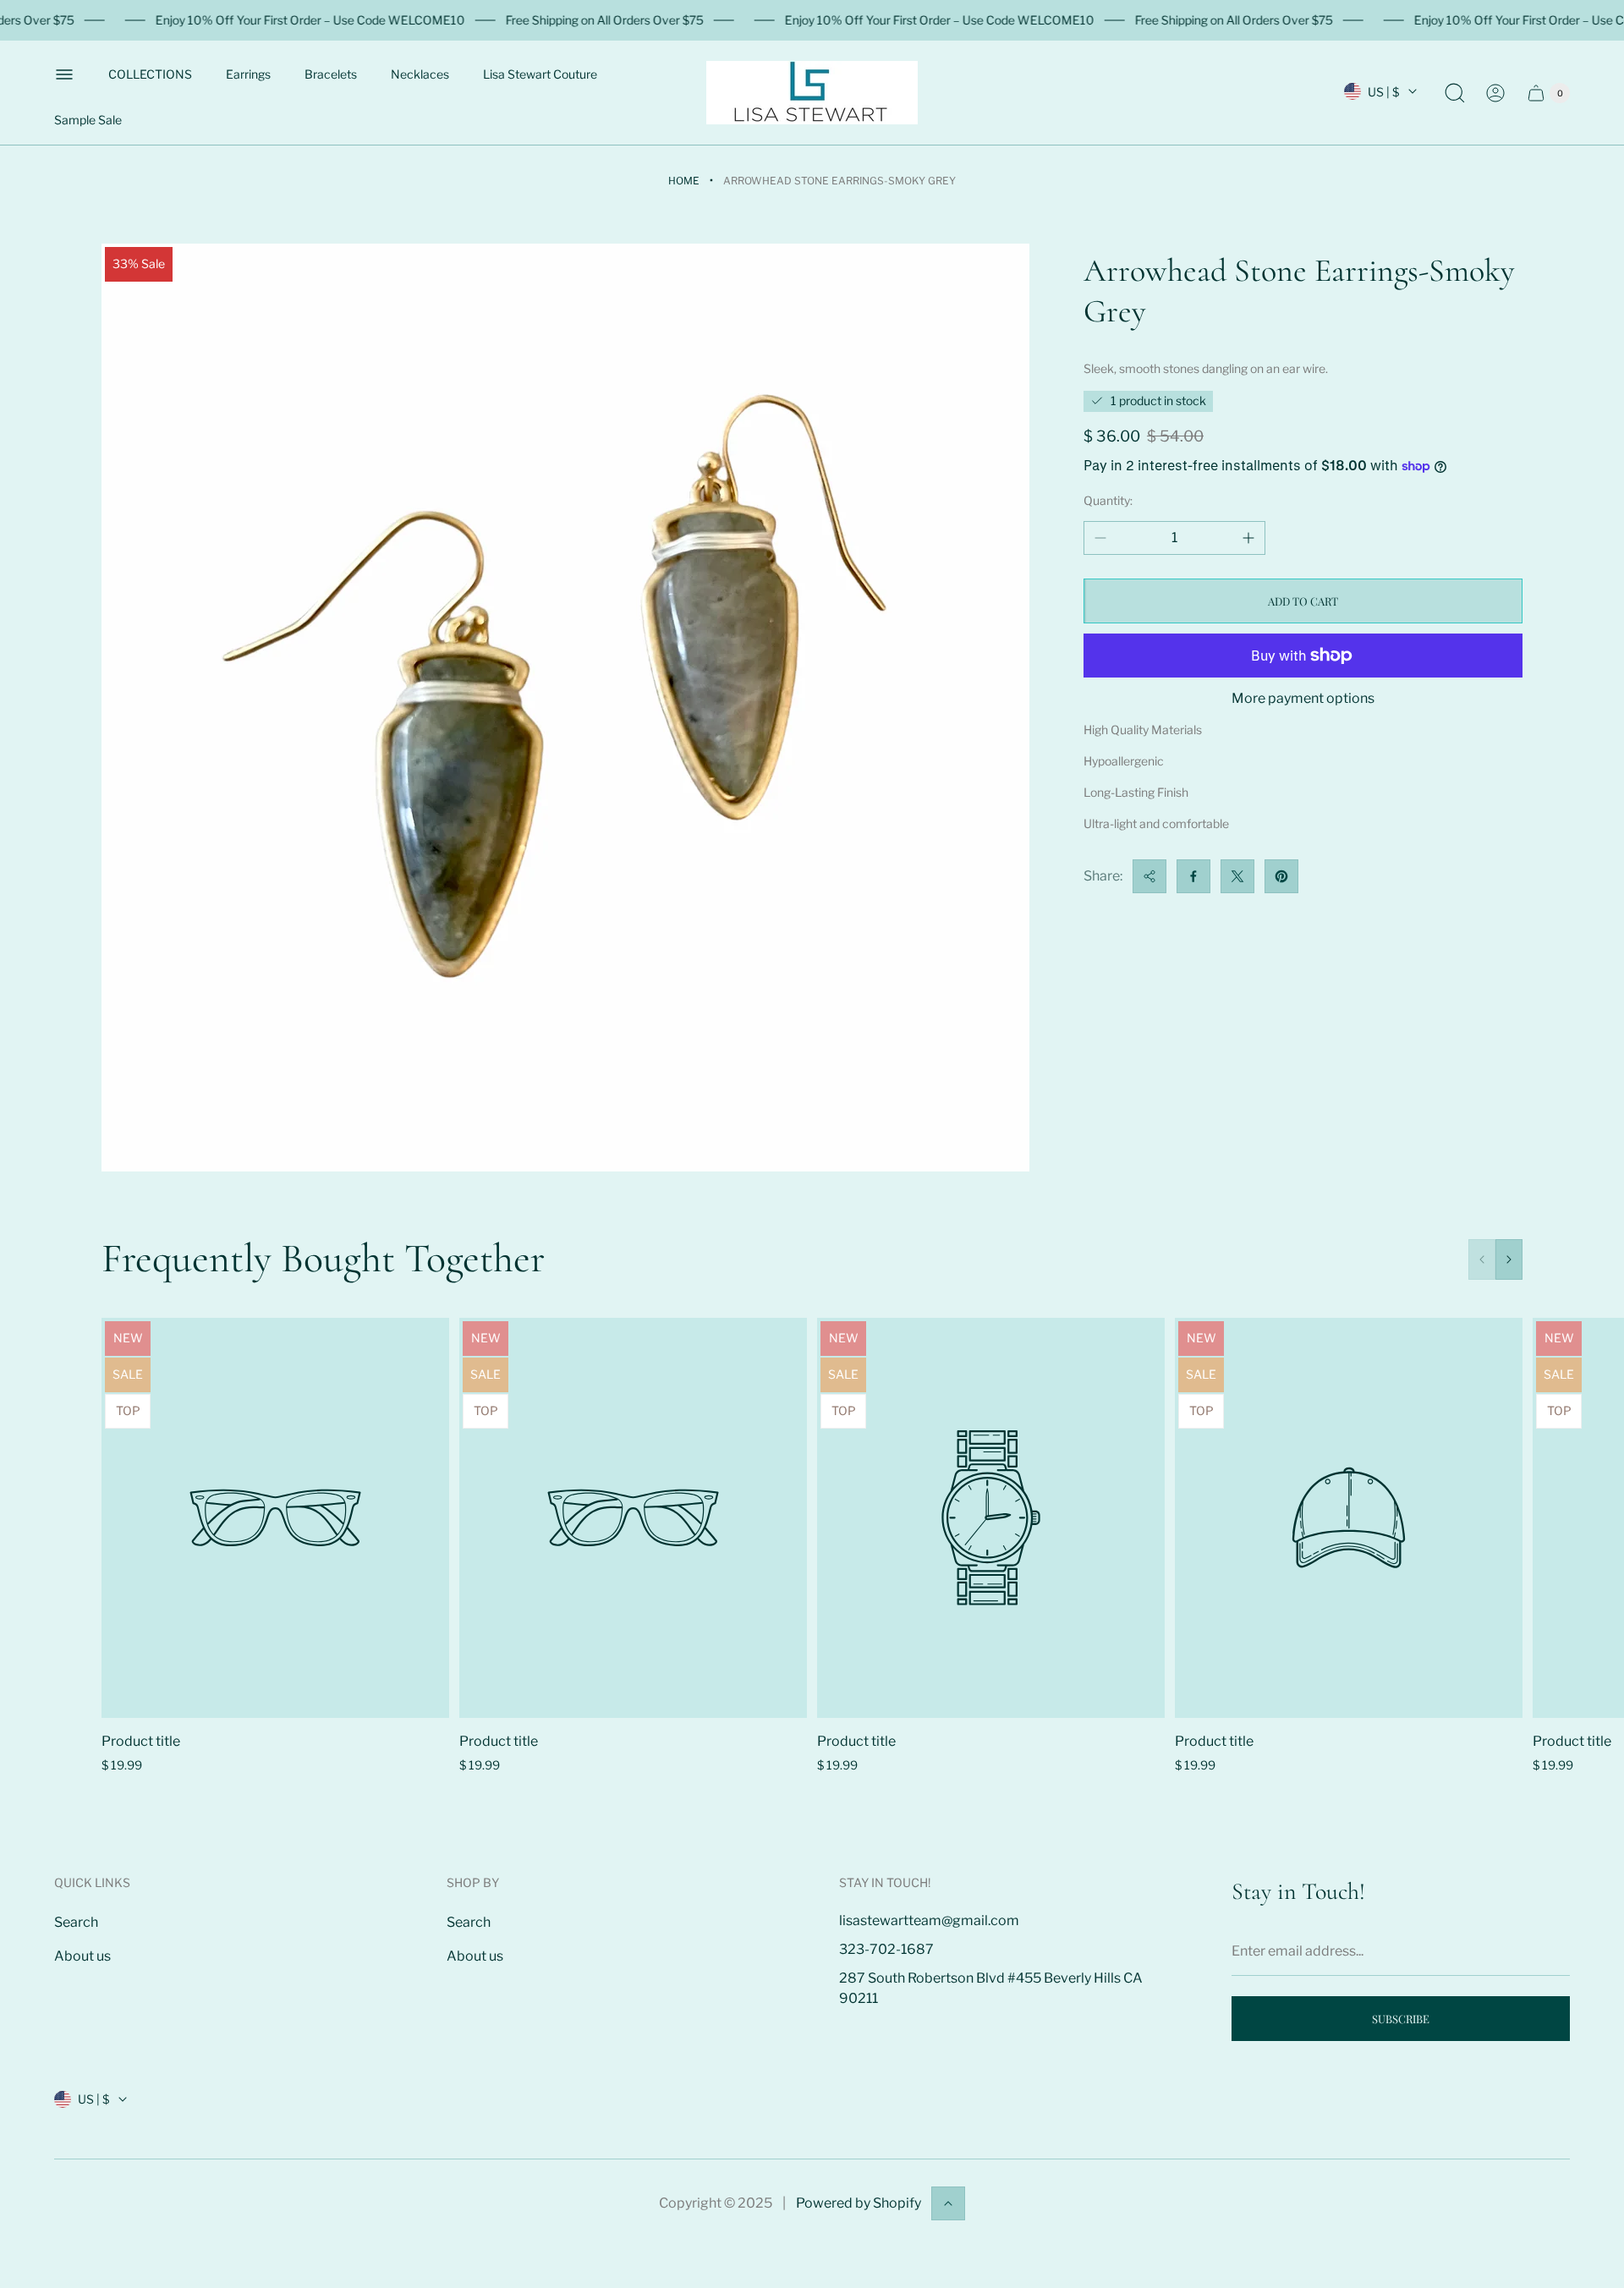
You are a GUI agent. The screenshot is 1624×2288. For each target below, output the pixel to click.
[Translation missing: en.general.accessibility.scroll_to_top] (948, 2203)
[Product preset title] (275, 1518)
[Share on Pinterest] (1281, 876)
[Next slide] (1509, 1259)
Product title (141, 1741)
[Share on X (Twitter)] (1237, 876)
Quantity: (1108, 500)
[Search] (1455, 93)
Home (684, 181)
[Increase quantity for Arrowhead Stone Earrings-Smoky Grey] (1248, 538)
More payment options (1303, 699)
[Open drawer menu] (64, 74)
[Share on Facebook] (1193, 876)
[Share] (1149, 876)
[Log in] (1495, 93)
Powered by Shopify (859, 2203)
